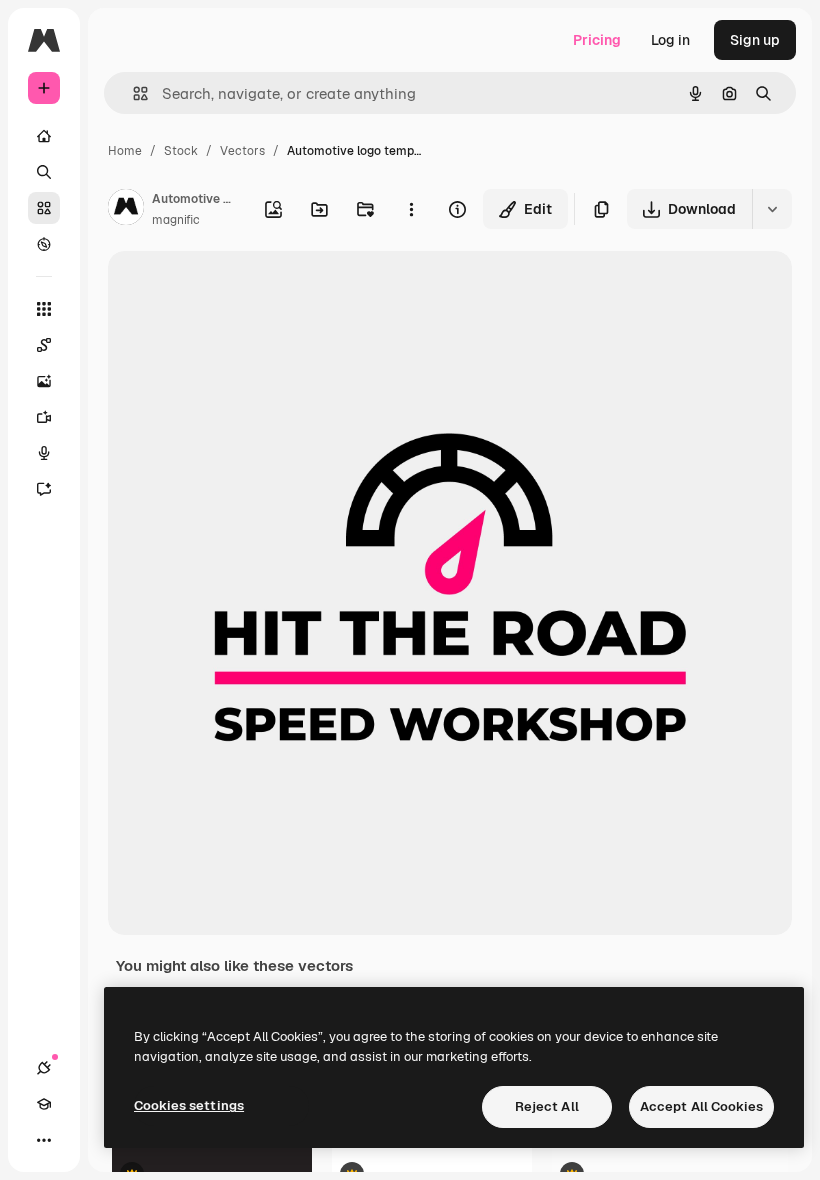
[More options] (411, 209)
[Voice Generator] (44, 453)
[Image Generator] (44, 381)
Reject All (547, 1106)
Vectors (242, 151)
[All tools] (44, 309)
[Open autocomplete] (132, 93)
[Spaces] (44, 345)
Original (236, 289)
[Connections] (44, 1068)
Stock (181, 151)
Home (125, 151)
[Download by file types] (772, 209)
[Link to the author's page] (126, 210)
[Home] (44, 136)
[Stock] (44, 208)
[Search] (44, 172)
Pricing (597, 40)
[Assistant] (44, 489)
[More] (44, 1140)
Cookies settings (189, 1105)
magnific (176, 220)
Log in (670, 40)
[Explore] (44, 244)
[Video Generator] (44, 417)
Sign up (755, 40)
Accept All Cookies (701, 1106)
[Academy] (44, 1104)
